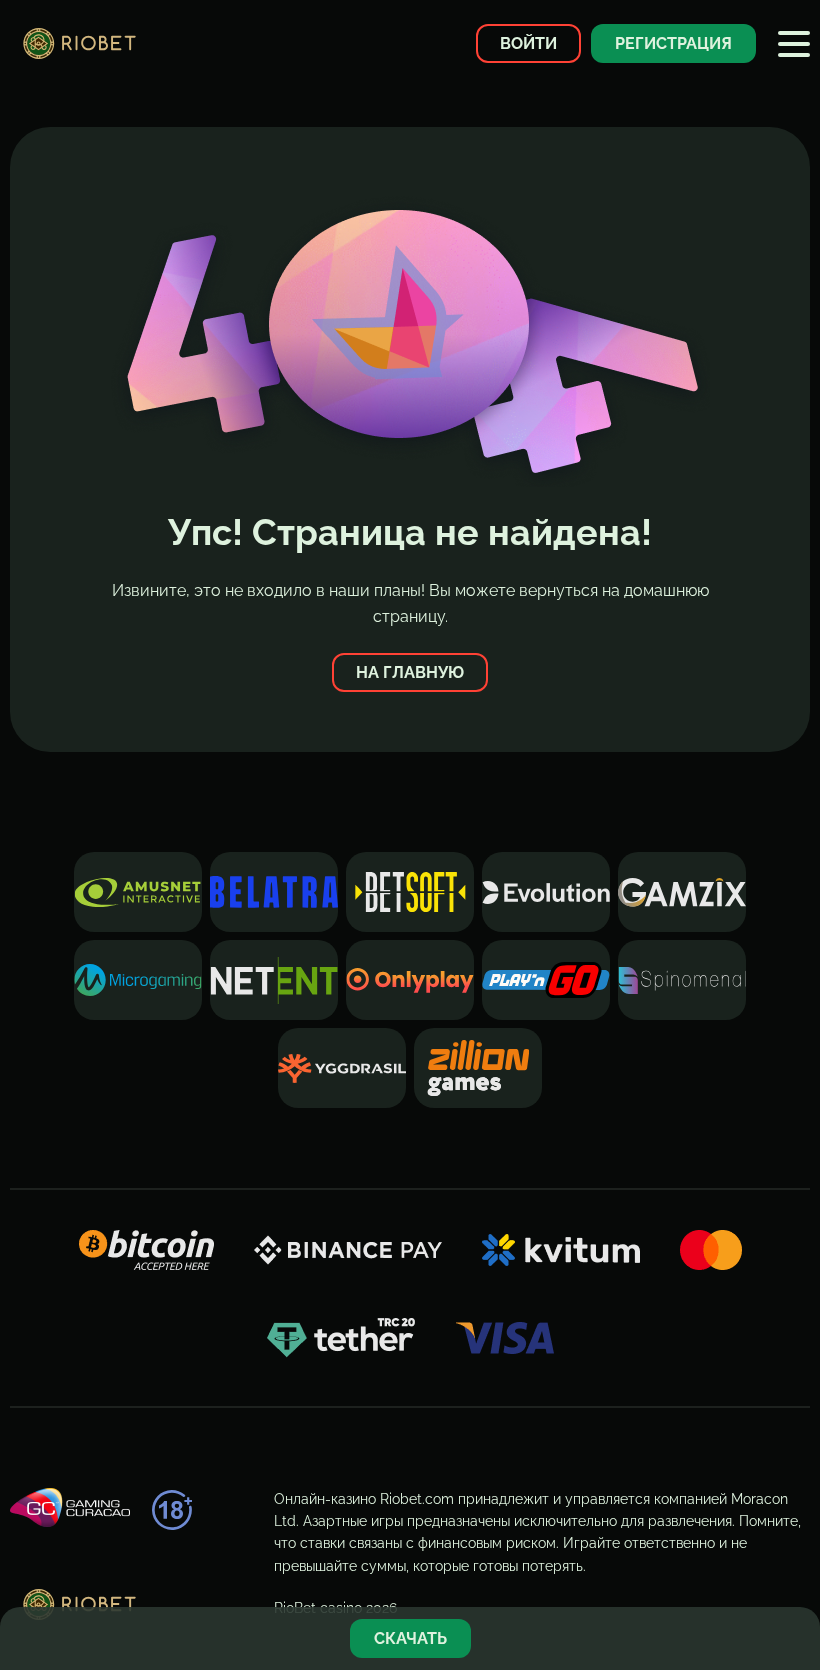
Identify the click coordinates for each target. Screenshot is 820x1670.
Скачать (410, 1638)
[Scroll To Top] (794, 1574)
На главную (410, 672)
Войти (528, 43)
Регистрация (673, 43)
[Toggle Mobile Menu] (794, 44)
